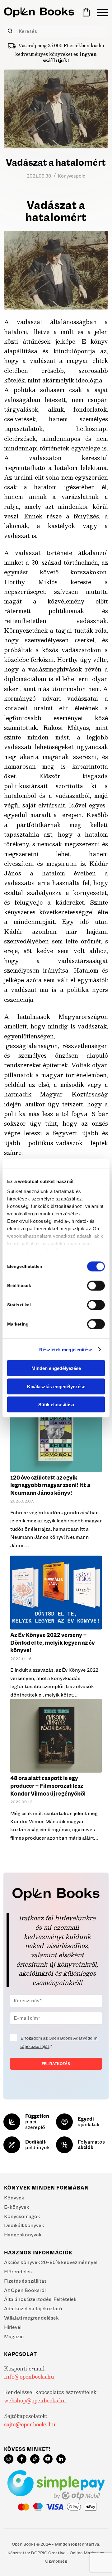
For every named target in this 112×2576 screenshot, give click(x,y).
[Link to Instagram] (9, 2459)
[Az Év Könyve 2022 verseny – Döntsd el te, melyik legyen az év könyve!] (56, 1593)
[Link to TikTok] (35, 2459)
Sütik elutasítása (56, 1405)
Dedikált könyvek (24, 2225)
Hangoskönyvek (23, 2235)
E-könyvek (17, 2207)
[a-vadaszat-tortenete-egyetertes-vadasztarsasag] (56, 109)
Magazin (14, 2336)
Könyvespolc (72, 176)
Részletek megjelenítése (66, 1349)
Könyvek (14, 2198)
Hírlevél (13, 2327)
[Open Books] (39, 12)
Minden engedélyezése (56, 1368)
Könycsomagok (22, 2216)
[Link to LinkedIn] (61, 2459)
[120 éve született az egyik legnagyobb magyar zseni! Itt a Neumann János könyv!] (56, 1435)
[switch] (96, 1286)
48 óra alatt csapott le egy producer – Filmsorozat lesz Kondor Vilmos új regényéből (48, 1786)
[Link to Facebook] (22, 2459)
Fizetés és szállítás (25, 2281)
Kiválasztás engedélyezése (56, 1386)
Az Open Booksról (25, 2290)
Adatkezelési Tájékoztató (33, 2308)
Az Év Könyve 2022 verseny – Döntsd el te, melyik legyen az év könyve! (53, 1643)
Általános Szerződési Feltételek (40, 2299)
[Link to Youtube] (48, 2459)
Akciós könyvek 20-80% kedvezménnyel (51, 2262)
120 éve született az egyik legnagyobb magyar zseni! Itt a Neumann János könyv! (50, 1485)
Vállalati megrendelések (31, 2318)
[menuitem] (99, 12)
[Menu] (99, 12)
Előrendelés (18, 2271)
